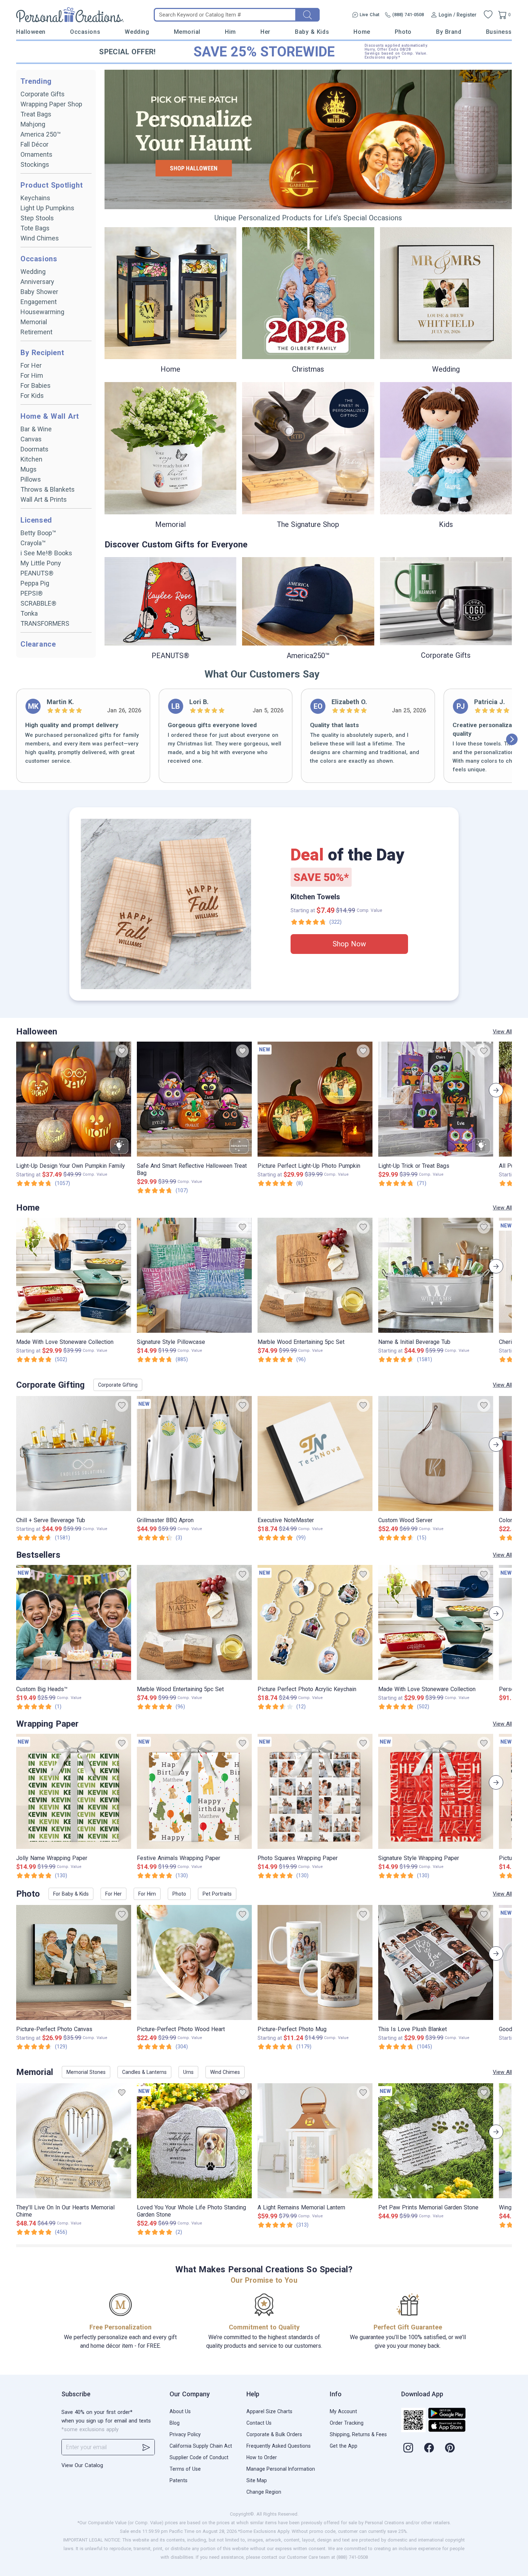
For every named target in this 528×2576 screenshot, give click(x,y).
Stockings (35, 164)
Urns (188, 2072)
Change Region (264, 2492)
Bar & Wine (36, 429)
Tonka (29, 613)
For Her (31, 365)
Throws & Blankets (48, 489)
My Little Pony (41, 563)
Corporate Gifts (43, 94)
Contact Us (259, 2423)
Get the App (344, 2446)
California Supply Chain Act (201, 2446)
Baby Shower (39, 292)
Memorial (187, 32)
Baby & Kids (312, 32)
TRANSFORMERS (45, 623)
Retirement (36, 332)
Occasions (85, 32)
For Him (32, 375)
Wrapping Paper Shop (51, 104)
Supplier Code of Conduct (199, 2457)
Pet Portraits (217, 1894)
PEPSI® (32, 593)
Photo (403, 32)
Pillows (31, 479)
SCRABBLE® (38, 603)
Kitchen (31, 459)
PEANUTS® (37, 573)
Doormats (34, 449)
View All (502, 1032)
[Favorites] (488, 15)
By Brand (449, 32)
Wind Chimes (40, 238)
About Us (180, 2411)
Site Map (257, 2480)
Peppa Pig (35, 583)
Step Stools (37, 218)
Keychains (35, 198)
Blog (175, 2423)
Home (362, 32)
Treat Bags (36, 114)
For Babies (36, 385)
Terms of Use (185, 2469)
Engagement (39, 302)
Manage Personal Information (281, 2469)
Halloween (31, 32)
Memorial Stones (86, 2072)
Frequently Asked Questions (279, 2446)
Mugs (29, 469)
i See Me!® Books (46, 553)
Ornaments (36, 154)
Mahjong (33, 124)
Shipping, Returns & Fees (358, 2434)
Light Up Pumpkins (47, 208)
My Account (343, 2411)
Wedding (137, 32)
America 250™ (41, 134)
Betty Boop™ (38, 533)
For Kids (32, 396)
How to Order (262, 2457)
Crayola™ (33, 543)
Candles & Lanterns (144, 2072)
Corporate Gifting (118, 1385)
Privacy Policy (185, 2434)
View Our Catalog (82, 2465)
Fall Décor (34, 144)
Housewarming (42, 312)
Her (265, 32)
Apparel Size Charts (269, 2411)
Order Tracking (347, 2423)
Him (230, 32)
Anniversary (37, 282)
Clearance (38, 644)
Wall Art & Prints (44, 499)
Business (499, 32)
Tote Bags (35, 228)
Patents (179, 2480)
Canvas (31, 439)
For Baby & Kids (71, 1894)
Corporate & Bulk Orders (274, 2434)
